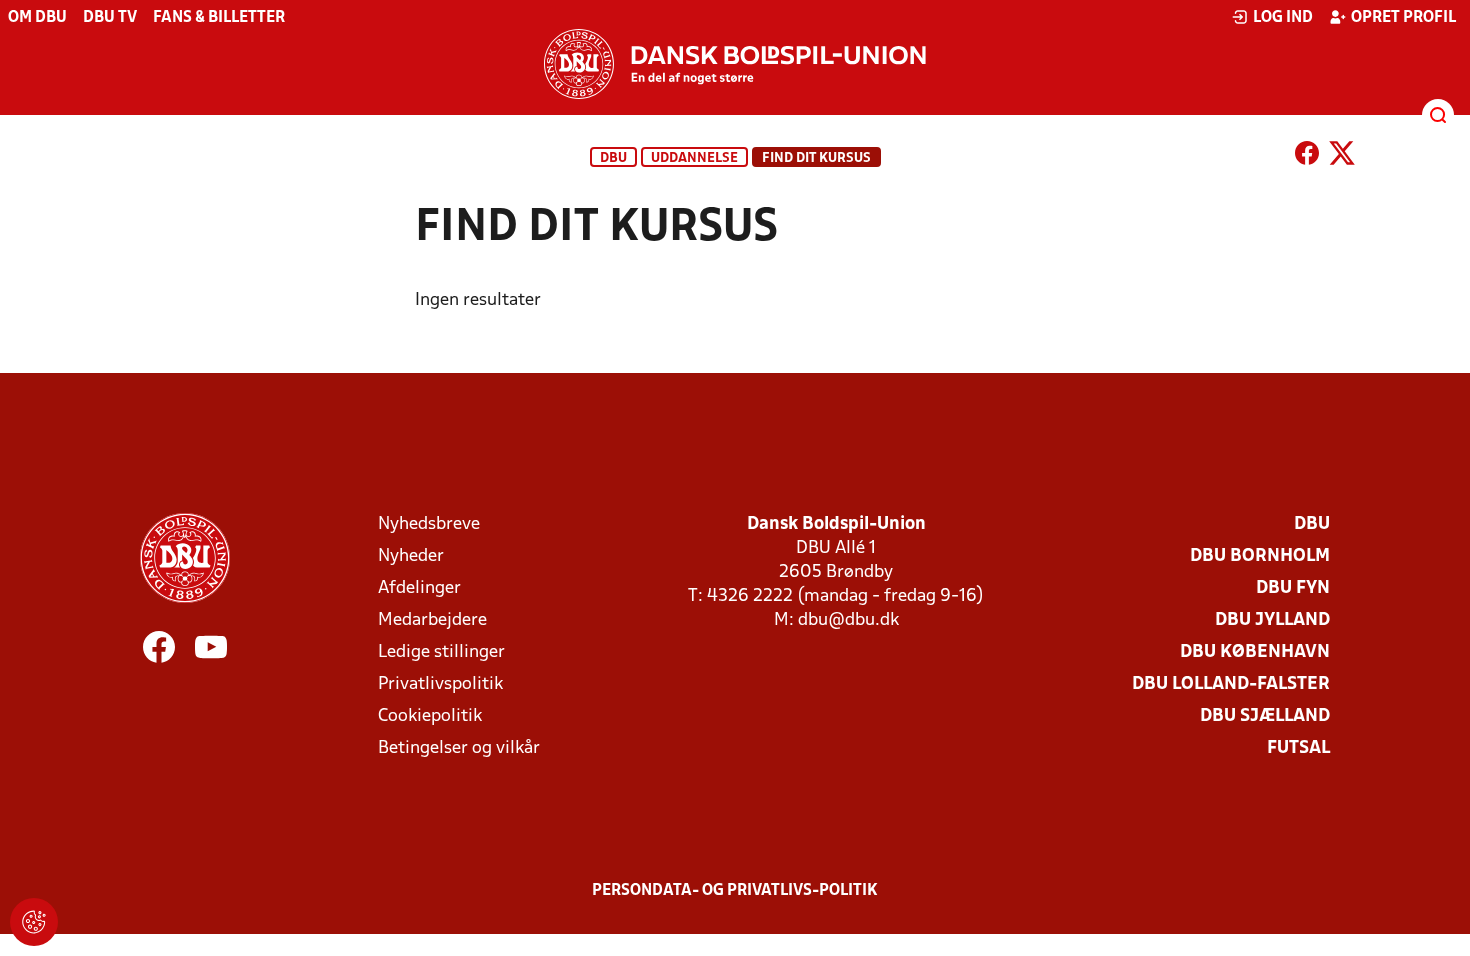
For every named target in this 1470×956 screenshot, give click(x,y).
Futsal (1298, 748)
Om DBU (37, 18)
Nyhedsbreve (429, 524)
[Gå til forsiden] (735, 64)
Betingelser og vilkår (459, 748)
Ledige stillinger (441, 652)
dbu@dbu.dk (848, 620)
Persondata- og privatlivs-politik (735, 891)
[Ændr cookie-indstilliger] (34, 922)
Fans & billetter (219, 18)
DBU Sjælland (1265, 716)
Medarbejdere (432, 620)
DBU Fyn (1293, 588)
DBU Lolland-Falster (1231, 684)
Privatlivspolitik (440, 684)
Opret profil (1403, 18)
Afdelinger (419, 588)
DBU (613, 158)
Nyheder (411, 556)
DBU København (1255, 652)
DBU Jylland (1272, 620)
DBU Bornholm (1260, 556)
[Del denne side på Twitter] (1342, 157)
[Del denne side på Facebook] (1307, 157)
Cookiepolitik (430, 716)
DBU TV (110, 18)
